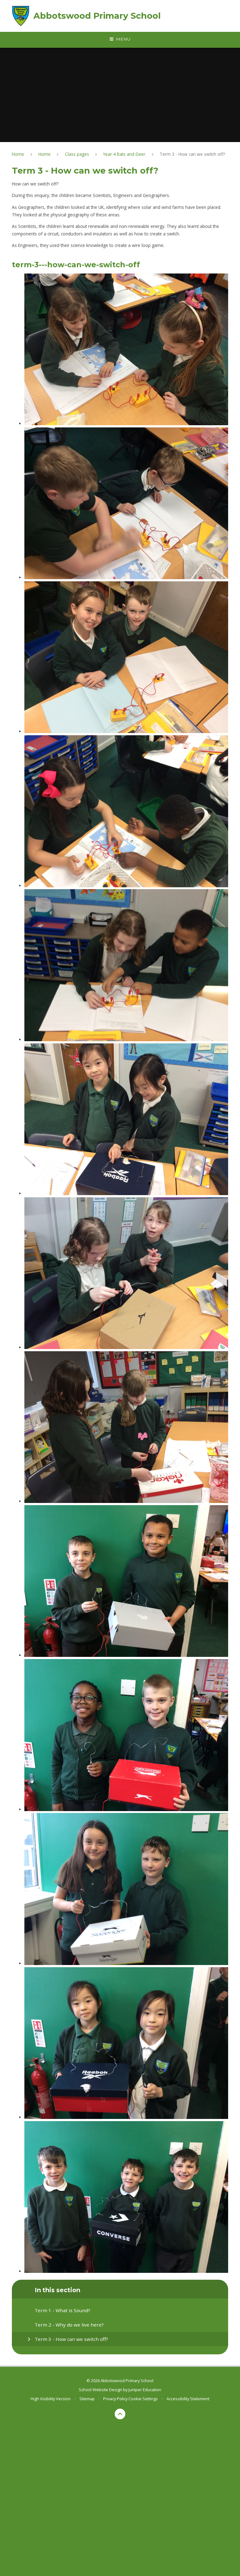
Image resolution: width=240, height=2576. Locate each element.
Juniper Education (145, 2390)
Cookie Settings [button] (143, 2399)
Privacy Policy (115, 2399)
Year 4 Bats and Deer (124, 154)
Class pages (77, 154)
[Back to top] (120, 2414)
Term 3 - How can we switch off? (192, 154)
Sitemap (87, 2399)
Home (18, 154)
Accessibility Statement (188, 2399)
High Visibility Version (51, 2399)
